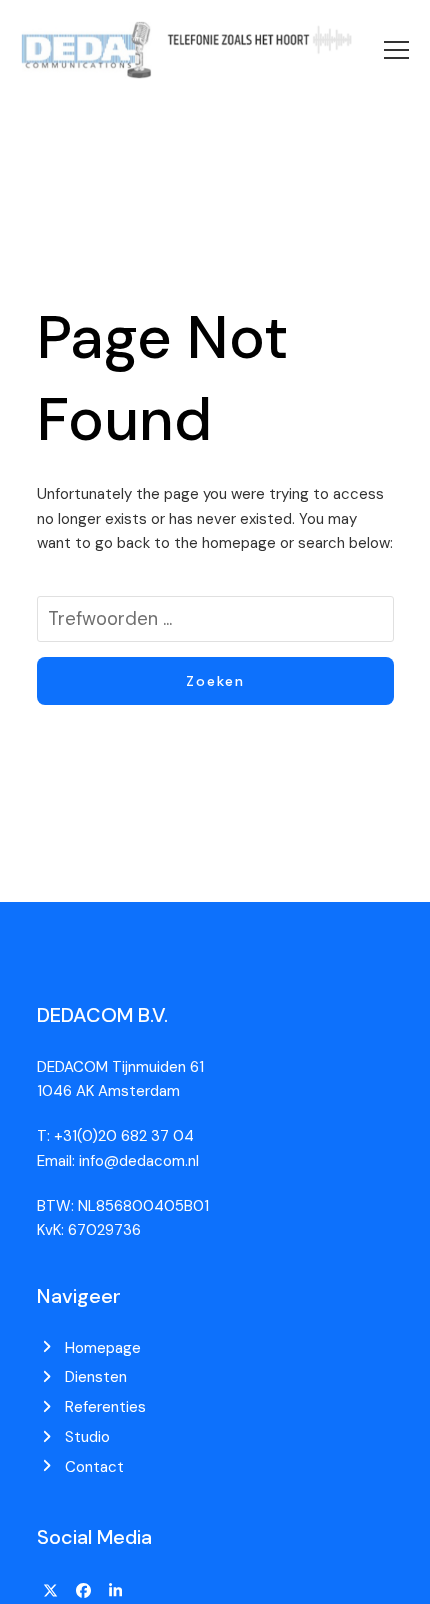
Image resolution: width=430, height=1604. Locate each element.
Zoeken (215, 681)
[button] (396, 50)
